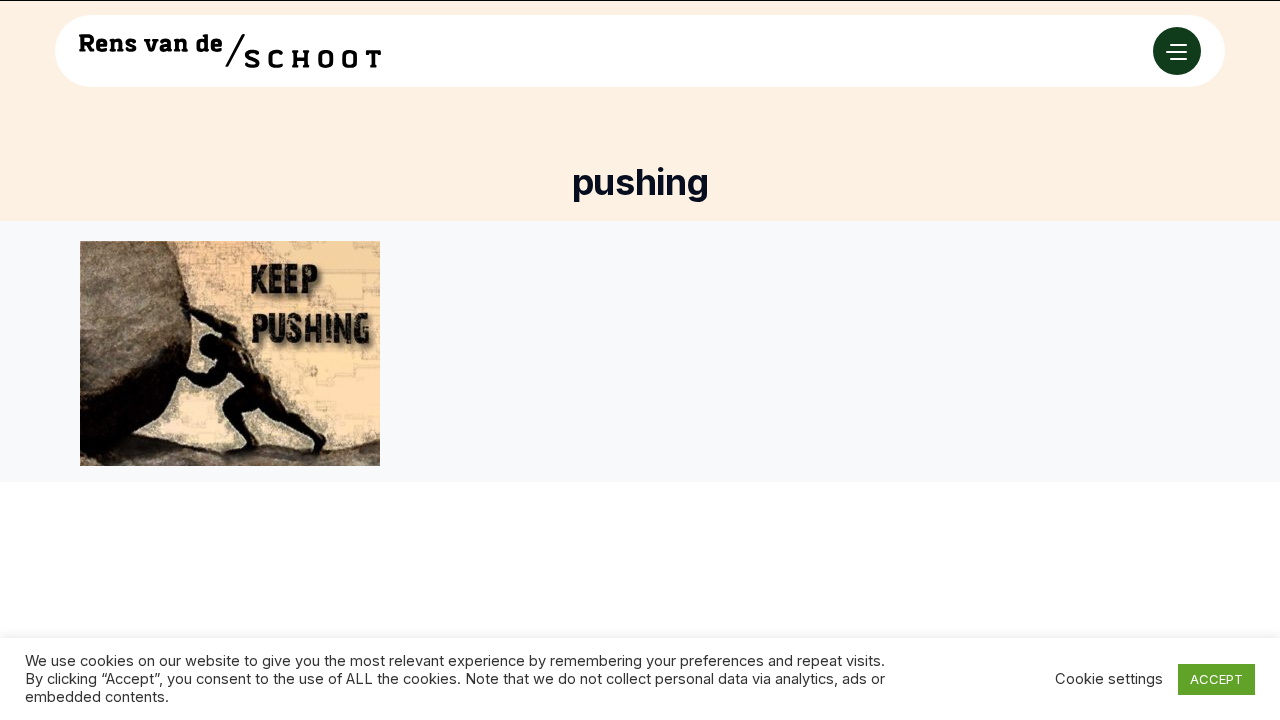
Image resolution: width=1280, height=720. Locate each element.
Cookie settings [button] (1109, 679)
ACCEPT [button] (1216, 679)
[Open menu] (1177, 51)
